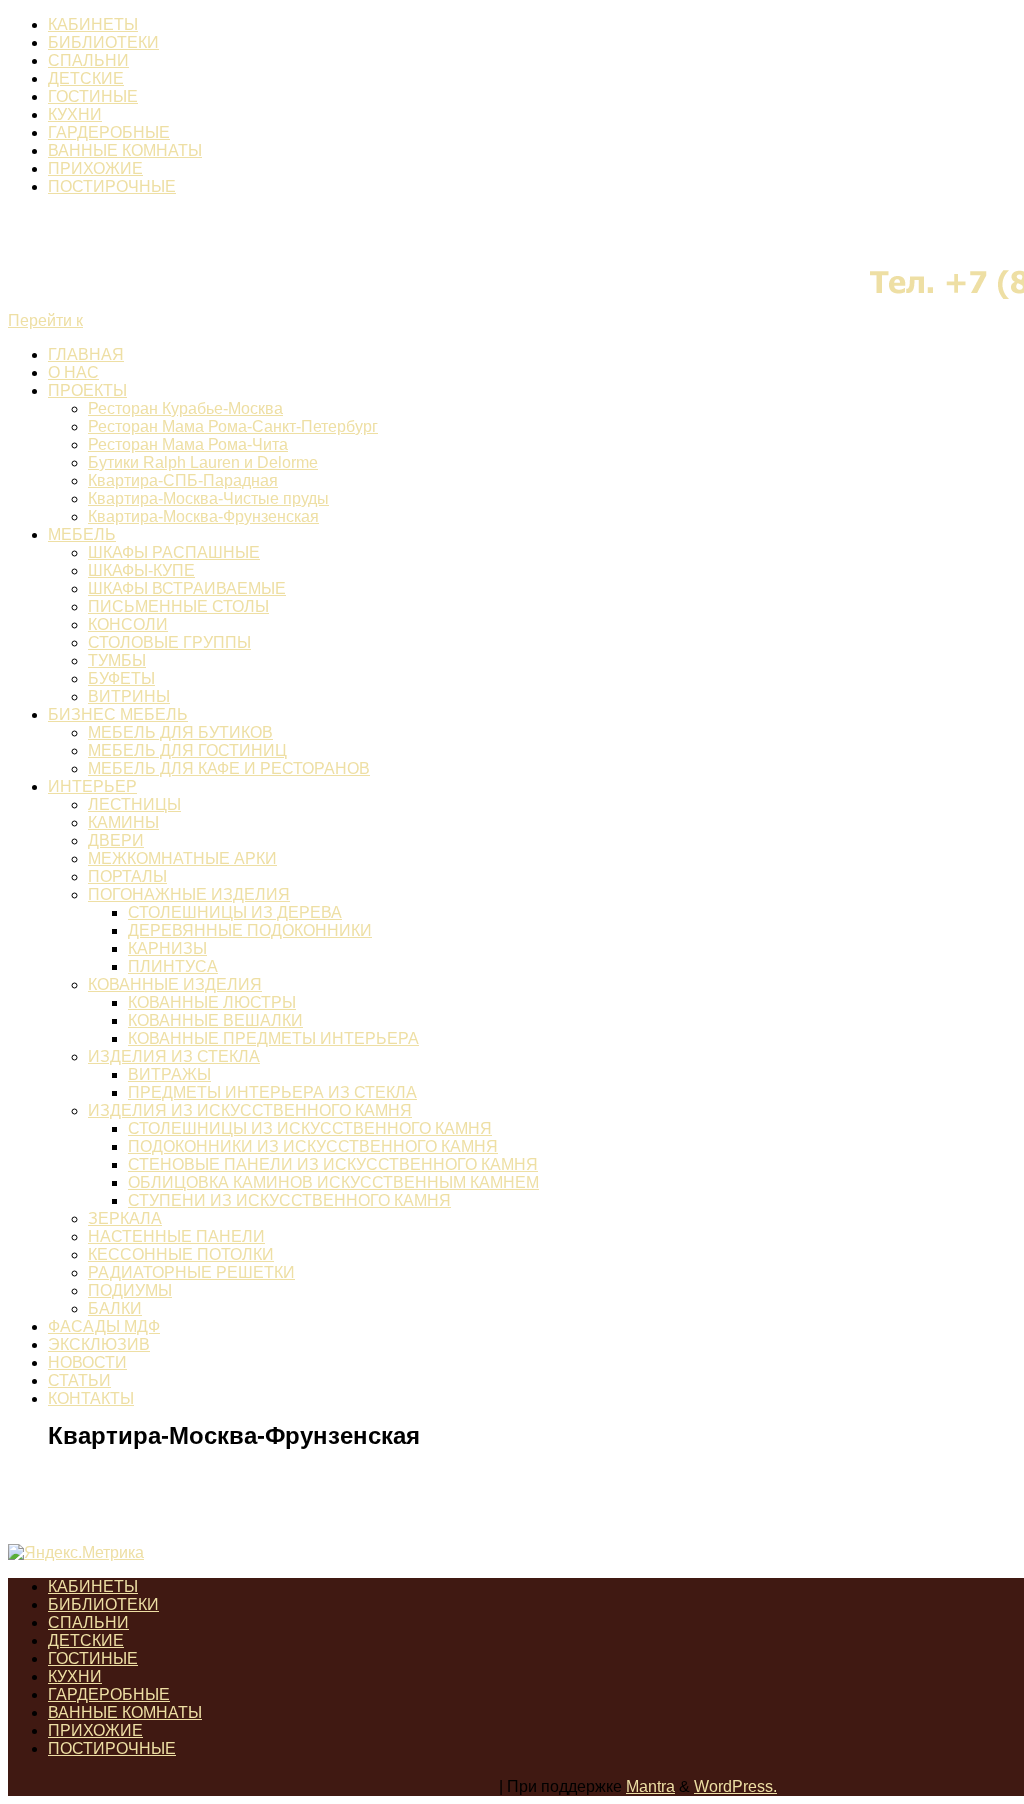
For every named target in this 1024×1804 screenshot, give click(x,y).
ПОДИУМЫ (130, 1290)
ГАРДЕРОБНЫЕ (109, 132)
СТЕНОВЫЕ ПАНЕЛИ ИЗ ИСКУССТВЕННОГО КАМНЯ (333, 1164)
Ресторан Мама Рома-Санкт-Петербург (233, 426)
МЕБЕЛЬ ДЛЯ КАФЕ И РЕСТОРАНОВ (229, 768)
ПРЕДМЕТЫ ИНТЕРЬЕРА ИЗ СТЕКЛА (272, 1092)
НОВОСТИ (87, 1362)
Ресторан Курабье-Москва (185, 408)
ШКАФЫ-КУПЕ (141, 570)
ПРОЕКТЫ (87, 390)
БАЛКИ (115, 1308)
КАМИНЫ (123, 822)
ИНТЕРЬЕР (92, 786)
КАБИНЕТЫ (93, 24)
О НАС (73, 372)
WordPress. (735, 1786)
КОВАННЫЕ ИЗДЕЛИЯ (175, 984)
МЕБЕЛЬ (82, 534)
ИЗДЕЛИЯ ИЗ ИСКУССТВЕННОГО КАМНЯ (250, 1110)
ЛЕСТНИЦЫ (134, 804)
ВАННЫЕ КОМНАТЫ (125, 150)
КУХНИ (75, 114)
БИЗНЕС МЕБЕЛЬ (118, 714)
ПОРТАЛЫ (127, 876)
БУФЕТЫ (121, 678)
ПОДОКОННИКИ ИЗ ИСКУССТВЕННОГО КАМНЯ (313, 1146)
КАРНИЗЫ (167, 948)
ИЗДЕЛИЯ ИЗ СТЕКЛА (174, 1056)
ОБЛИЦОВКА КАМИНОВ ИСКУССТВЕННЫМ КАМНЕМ (333, 1182)
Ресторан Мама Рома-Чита (188, 444)
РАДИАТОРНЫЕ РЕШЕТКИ (191, 1272)
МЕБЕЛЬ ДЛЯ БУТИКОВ (180, 732)
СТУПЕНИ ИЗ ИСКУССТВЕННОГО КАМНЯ (289, 1200)
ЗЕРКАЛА (125, 1218)
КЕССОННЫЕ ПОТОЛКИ (181, 1254)
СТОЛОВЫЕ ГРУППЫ (169, 642)
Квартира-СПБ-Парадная (183, 480)
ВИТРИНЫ (129, 696)
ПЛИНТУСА (173, 966)
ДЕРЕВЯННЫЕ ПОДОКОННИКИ (250, 930)
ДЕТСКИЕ (86, 78)
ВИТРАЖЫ (169, 1074)
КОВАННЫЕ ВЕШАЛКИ (215, 1020)
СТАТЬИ (79, 1380)
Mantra (650, 1786)
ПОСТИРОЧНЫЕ (112, 186)
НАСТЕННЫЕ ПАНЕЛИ (176, 1236)
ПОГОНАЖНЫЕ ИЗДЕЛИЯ (189, 894)
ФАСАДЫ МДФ (104, 1326)
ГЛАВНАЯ (86, 354)
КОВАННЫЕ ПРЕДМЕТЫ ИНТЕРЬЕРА (273, 1038)
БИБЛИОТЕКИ (103, 42)
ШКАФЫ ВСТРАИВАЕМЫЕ (187, 588)
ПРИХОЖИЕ (95, 168)
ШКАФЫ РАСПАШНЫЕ (174, 552)
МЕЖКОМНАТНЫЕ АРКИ (182, 858)
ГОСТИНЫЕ (93, 96)
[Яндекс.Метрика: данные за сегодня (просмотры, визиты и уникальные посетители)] (76, 1553)
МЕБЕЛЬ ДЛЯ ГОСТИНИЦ (187, 750)
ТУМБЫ (117, 660)
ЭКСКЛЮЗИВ (99, 1344)
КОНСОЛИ (128, 624)
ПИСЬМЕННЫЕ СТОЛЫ (178, 606)
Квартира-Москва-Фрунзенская (203, 516)
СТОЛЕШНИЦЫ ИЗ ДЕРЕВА (235, 912)
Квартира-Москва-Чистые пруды (208, 498)
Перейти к (45, 320)
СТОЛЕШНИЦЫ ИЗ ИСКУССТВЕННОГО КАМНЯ (310, 1128)
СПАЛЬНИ (88, 60)
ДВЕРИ (116, 840)
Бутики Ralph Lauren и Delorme (203, 462)
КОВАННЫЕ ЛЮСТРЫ (212, 1002)
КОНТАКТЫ (91, 1398)
